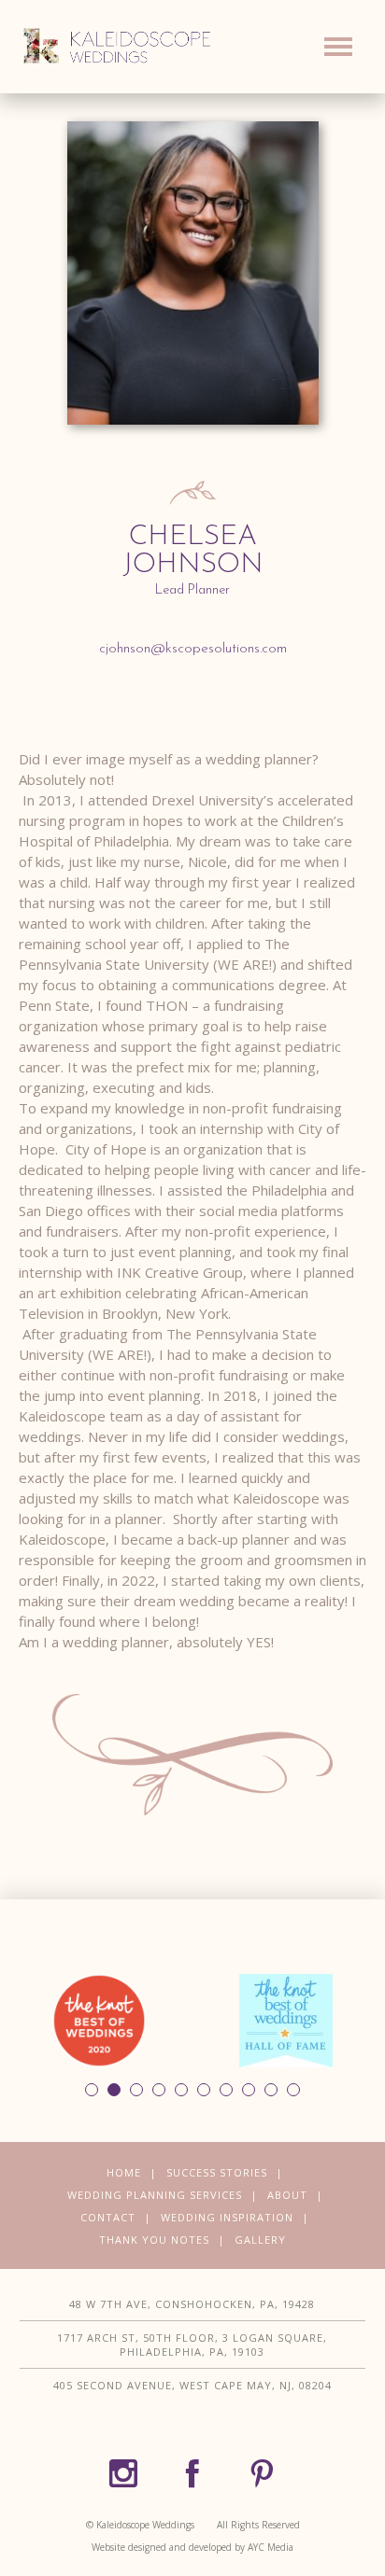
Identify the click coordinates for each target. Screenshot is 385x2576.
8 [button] (249, 2090)
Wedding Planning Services (155, 2195)
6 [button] (204, 2090)
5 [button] (181, 2090)
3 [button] (136, 2090)
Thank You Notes (154, 2240)
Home (124, 2172)
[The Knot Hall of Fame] (286, 2020)
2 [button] (114, 2090)
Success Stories (217, 2172)
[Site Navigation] (338, 51)
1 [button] (92, 2090)
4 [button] (159, 2090)
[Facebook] (192, 2475)
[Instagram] (123, 2475)
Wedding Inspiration (227, 2217)
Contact (108, 2217)
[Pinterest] (262, 2475)
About (287, 2195)
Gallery (260, 2240)
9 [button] (271, 2090)
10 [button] (293, 2090)
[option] (99, 2021)
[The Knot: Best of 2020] (99, 2020)
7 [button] (226, 2090)
